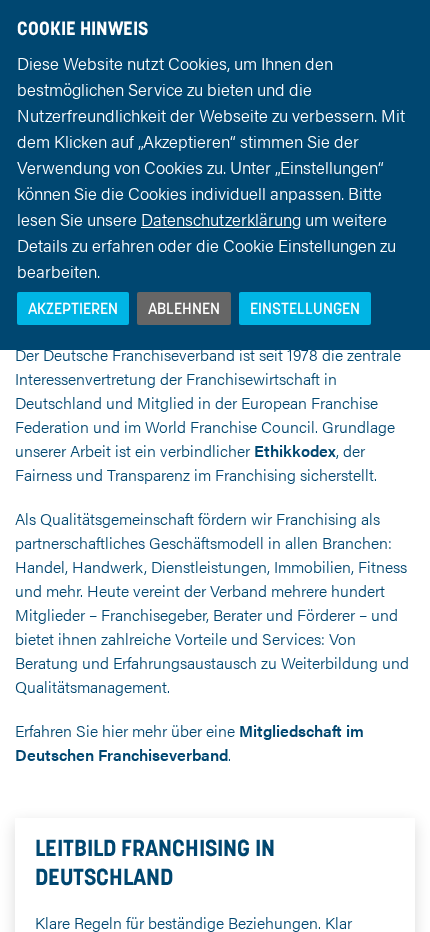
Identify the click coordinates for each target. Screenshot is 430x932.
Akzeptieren (73, 308)
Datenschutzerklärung (221, 219)
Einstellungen (305, 308)
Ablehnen (184, 308)
